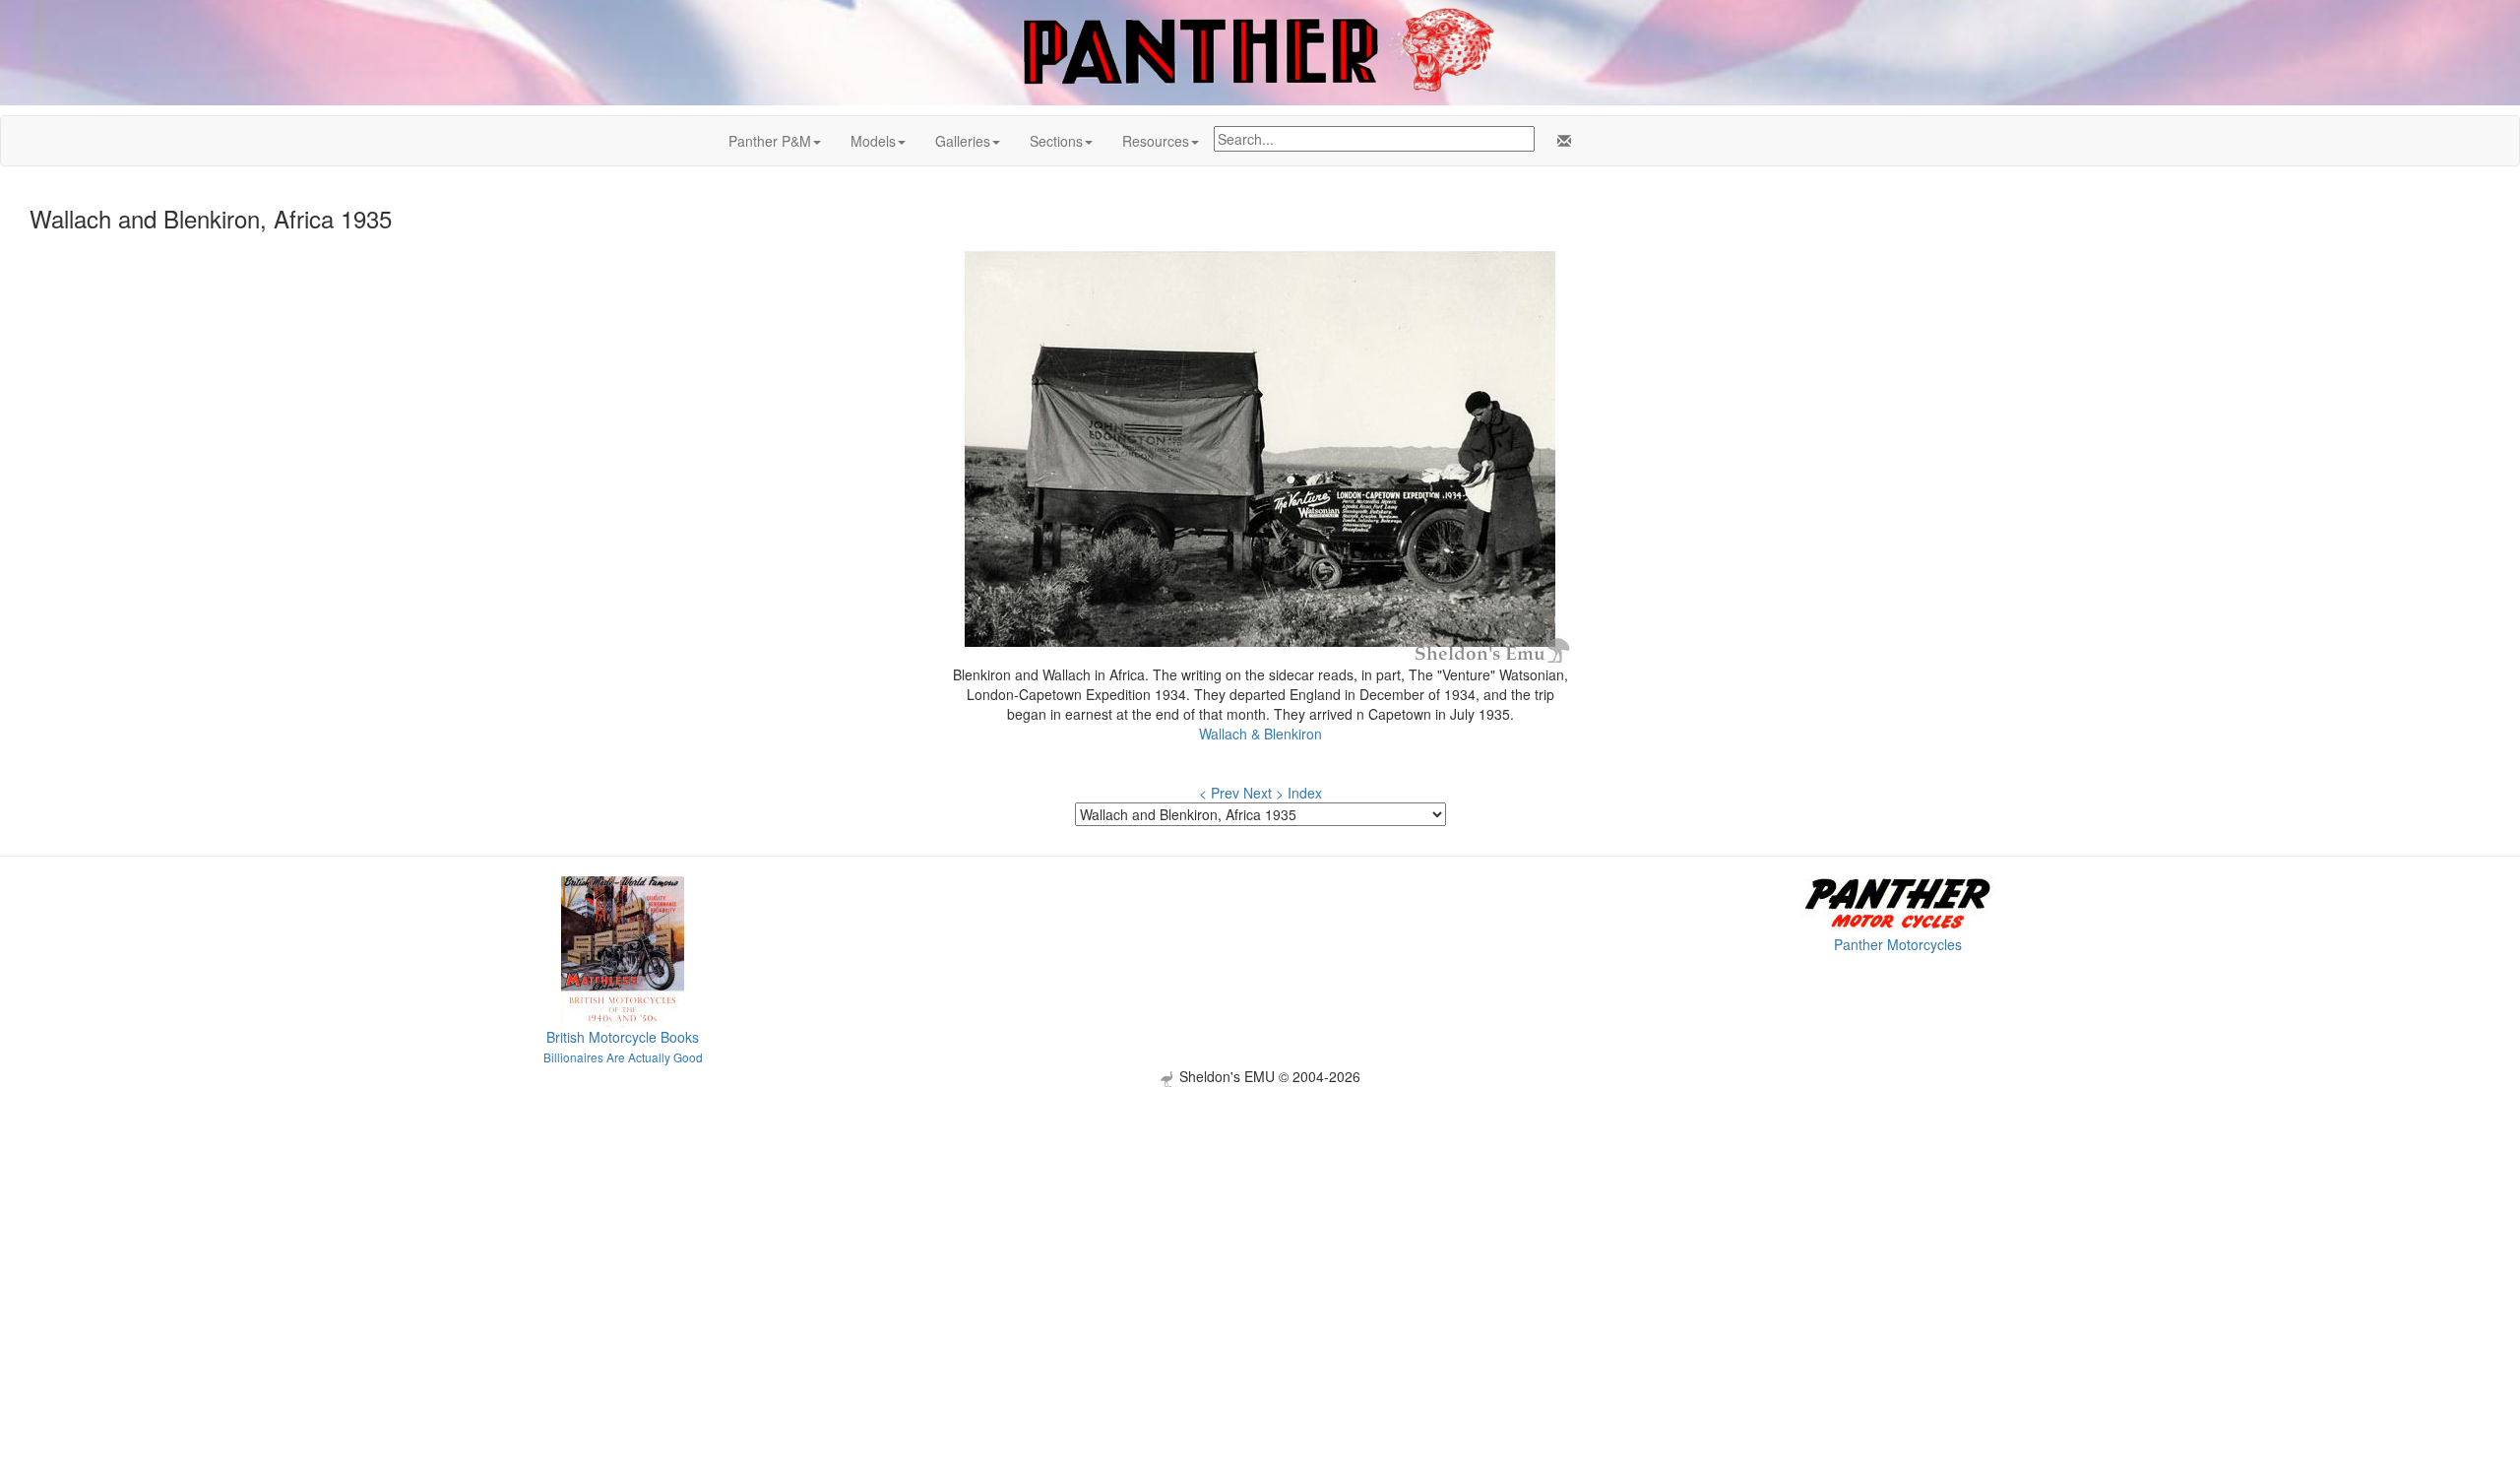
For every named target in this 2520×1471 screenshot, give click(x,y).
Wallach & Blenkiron (1260, 734)
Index (1305, 793)
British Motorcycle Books (623, 1037)
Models (873, 141)
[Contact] (1560, 141)
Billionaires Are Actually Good (623, 1057)
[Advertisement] (1260, 1225)
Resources (1156, 141)
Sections (1056, 141)
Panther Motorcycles (1898, 944)
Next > (1263, 793)
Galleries (963, 141)
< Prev (1219, 793)
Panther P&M (770, 141)
